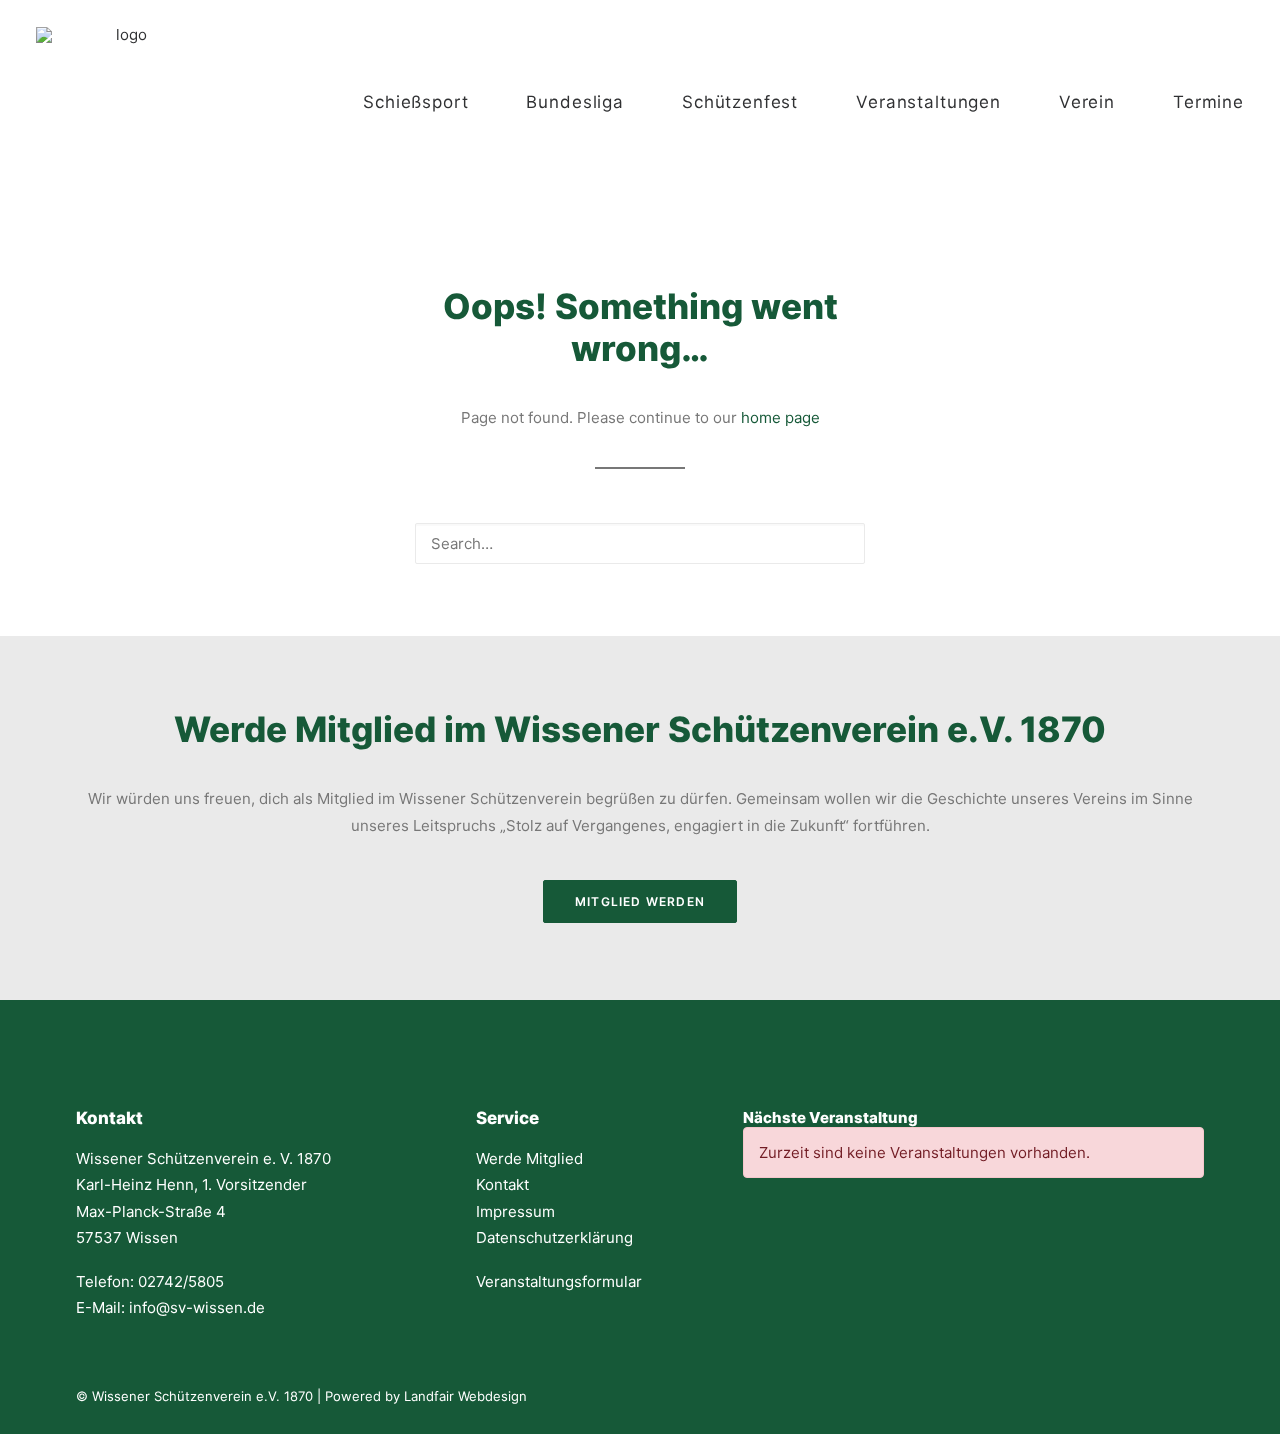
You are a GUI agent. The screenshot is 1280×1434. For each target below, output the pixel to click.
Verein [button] (1087, 102)
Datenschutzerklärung (554, 1237)
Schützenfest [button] (740, 102)
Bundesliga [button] (575, 102)
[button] (845, 542)
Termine (1208, 102)
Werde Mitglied (529, 1158)
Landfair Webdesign (465, 1396)
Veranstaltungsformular (559, 1281)
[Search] (640, 543)
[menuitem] (435, 102)
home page (780, 417)
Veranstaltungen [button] (928, 102)
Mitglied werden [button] (640, 901)
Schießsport (415, 102)
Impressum (515, 1211)
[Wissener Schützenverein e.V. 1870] (123, 102)
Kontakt (502, 1184)
